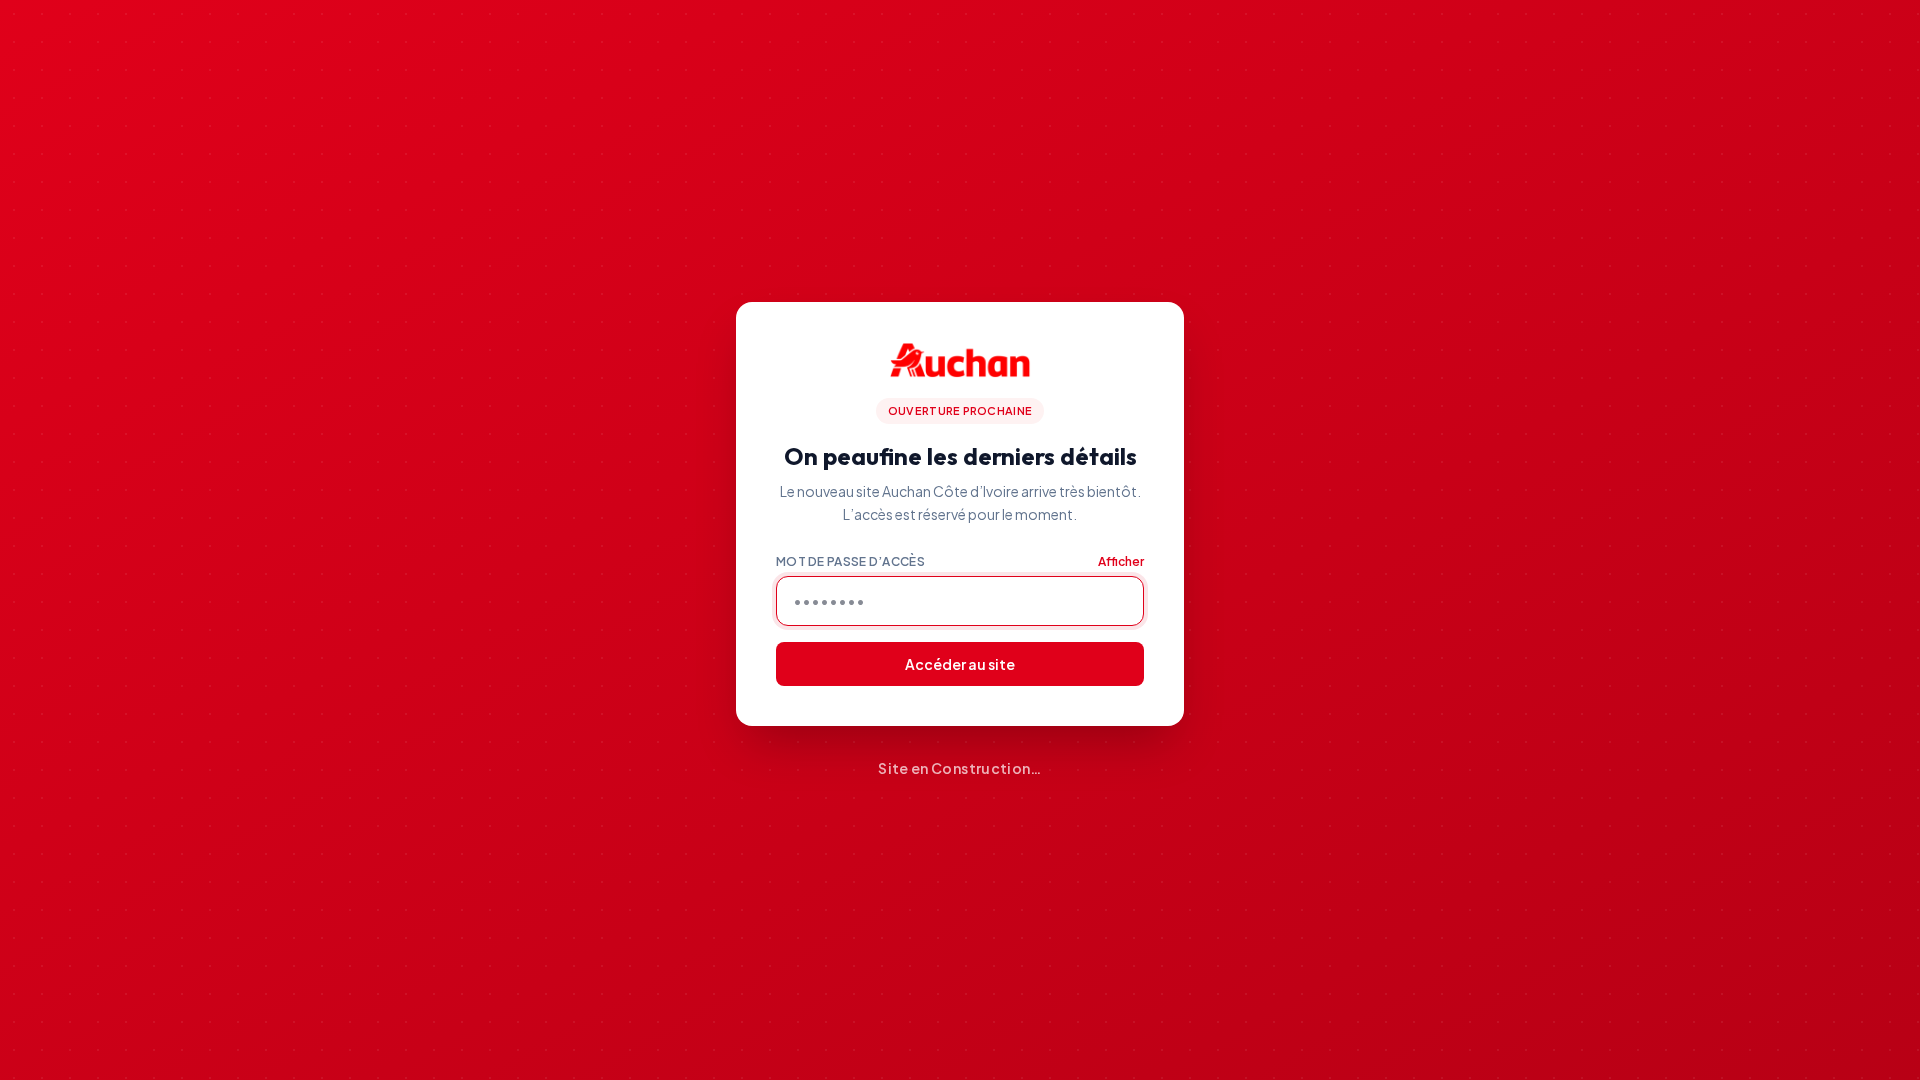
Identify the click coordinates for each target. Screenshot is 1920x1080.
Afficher (1121, 561)
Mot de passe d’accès (850, 561)
